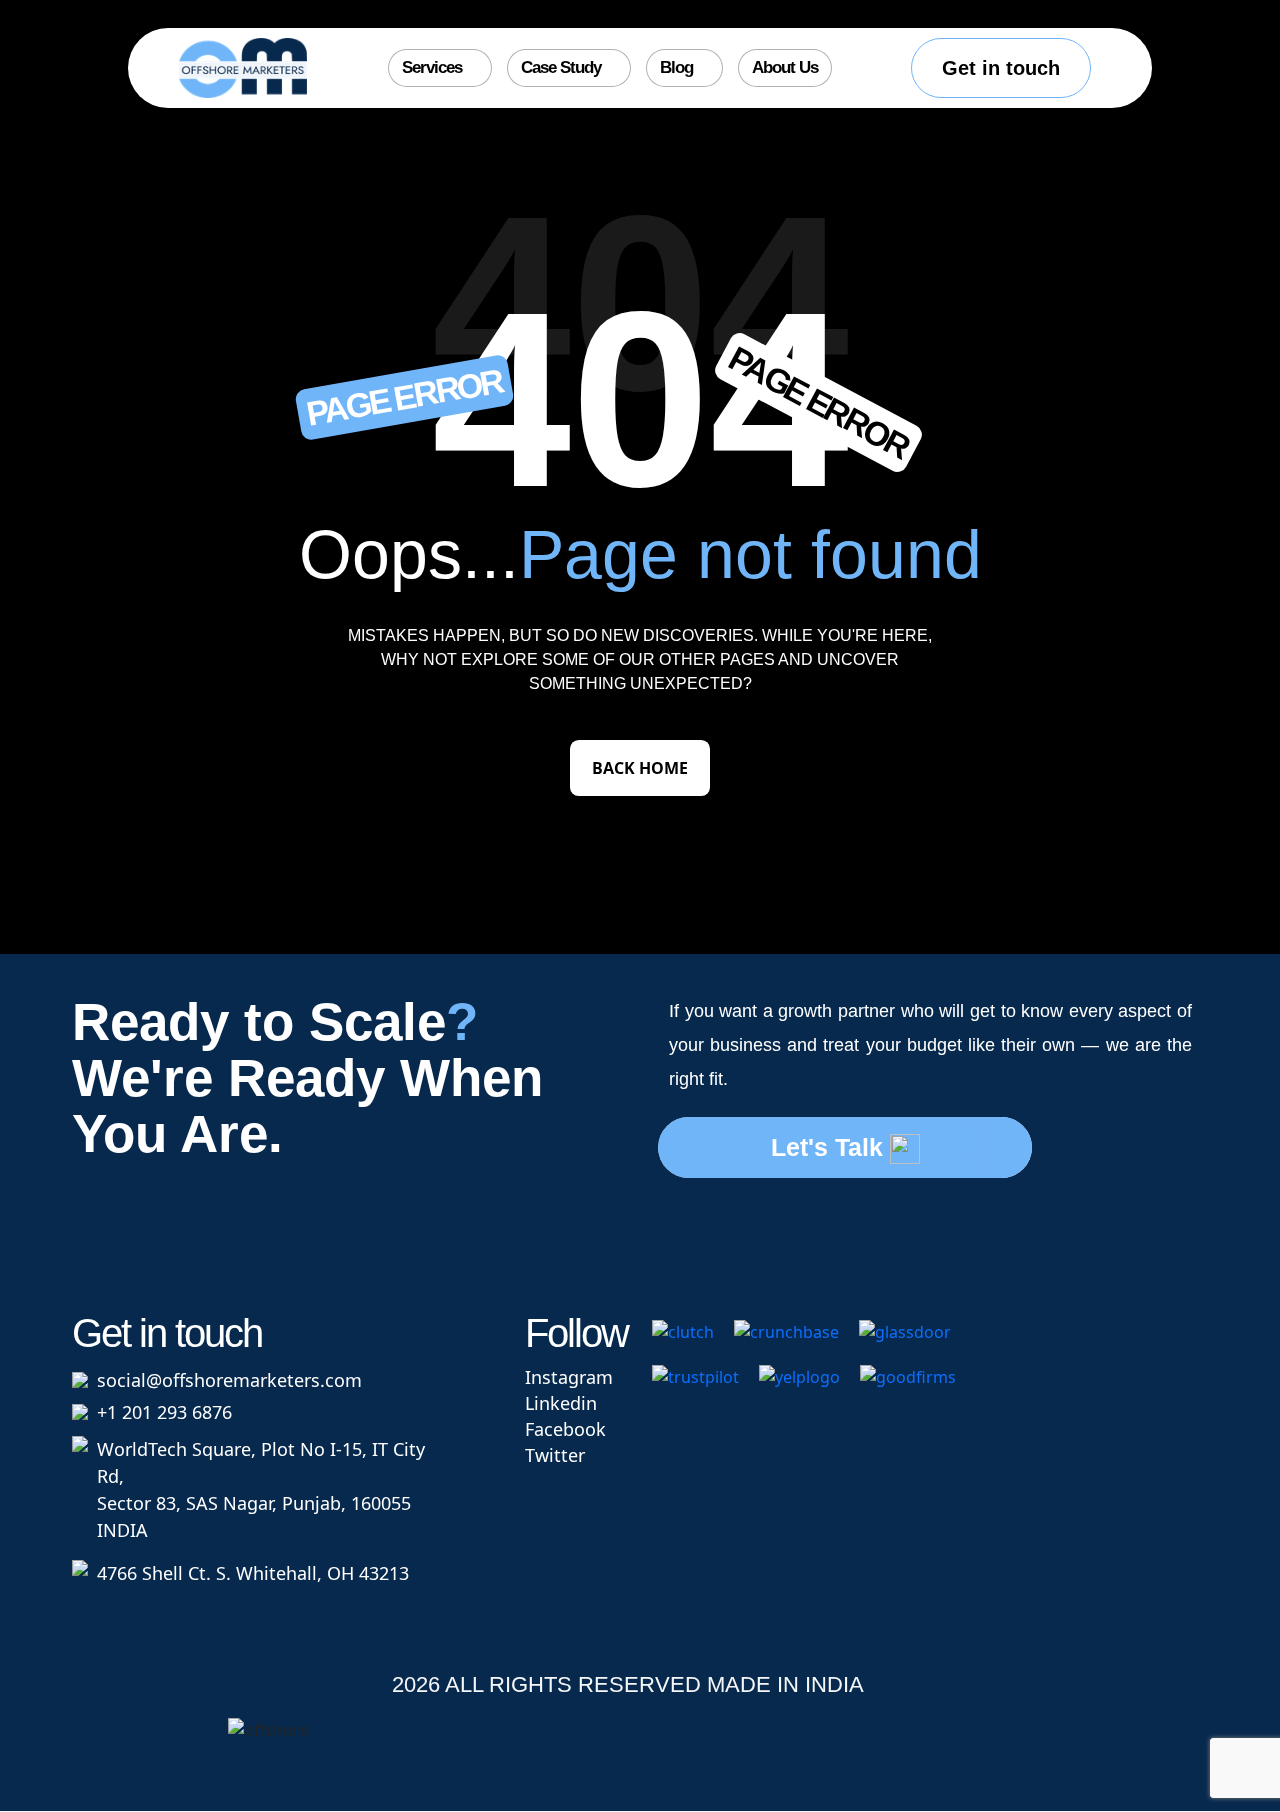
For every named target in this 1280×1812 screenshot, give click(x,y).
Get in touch (1001, 68)
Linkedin (561, 1403)
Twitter (555, 1455)
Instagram (569, 1377)
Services (432, 67)
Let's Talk (830, 1147)
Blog (676, 67)
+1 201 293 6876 (164, 1412)
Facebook (565, 1429)
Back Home (640, 768)
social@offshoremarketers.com (229, 1380)
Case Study (561, 67)
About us (785, 67)
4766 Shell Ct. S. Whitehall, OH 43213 (253, 1573)
